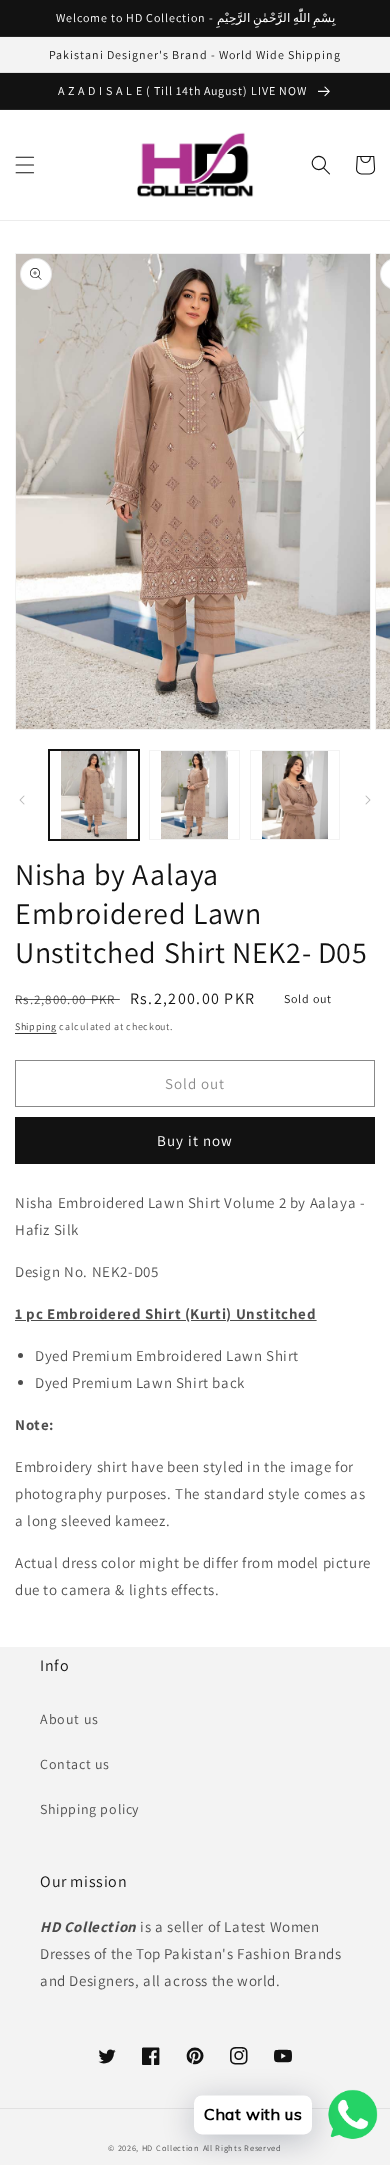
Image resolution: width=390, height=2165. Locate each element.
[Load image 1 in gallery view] (94, 795)
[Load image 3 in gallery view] (295, 795)
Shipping (36, 1026)
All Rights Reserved (242, 2147)
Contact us (75, 1764)
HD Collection (171, 2147)
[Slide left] (22, 800)
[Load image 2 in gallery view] (194, 795)
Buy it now (195, 1140)
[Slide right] (368, 800)
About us (69, 1719)
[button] (25, 165)
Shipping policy (89, 1809)
